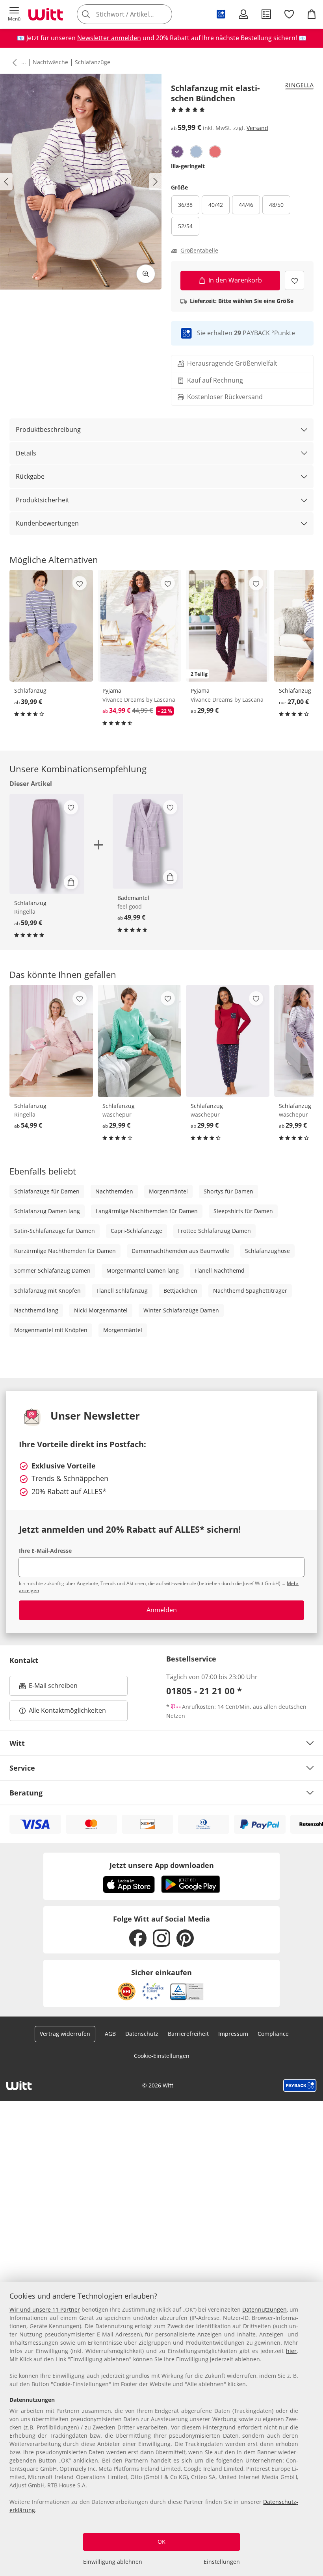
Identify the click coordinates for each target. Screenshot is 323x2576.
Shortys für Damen (228, 1191)
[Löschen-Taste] (164, 14)
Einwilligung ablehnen (113, 2562)
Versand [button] (257, 128)
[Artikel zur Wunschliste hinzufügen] (294, 280)
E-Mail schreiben (48, 1688)
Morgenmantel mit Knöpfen (51, 1330)
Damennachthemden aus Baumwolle (180, 1251)
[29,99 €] (139, 1041)
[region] (161, 2429)
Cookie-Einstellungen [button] (162, 2056)
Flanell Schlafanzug (122, 1291)
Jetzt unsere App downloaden (162, 1865)
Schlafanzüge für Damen (47, 1191)
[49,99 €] (148, 841)
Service (22, 1768)
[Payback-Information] (300, 2085)
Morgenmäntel (168, 1191)
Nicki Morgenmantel (101, 1310)
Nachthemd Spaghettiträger (250, 1291)
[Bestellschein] (266, 14)
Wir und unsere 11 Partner (45, 2309)
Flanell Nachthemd (220, 1270)
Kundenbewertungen (47, 523)
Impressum (233, 2034)
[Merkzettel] (289, 14)
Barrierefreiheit (188, 2034)
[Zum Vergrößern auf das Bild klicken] (146, 274)
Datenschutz (142, 2034)
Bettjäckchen (180, 1291)
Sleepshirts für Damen (243, 1211)
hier (291, 2351)
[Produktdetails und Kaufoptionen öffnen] (71, 882)
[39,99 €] (51, 626)
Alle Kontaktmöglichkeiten (67, 1710)
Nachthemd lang (36, 1310)
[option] (177, 152)
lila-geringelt (188, 166)
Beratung (26, 1793)
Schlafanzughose (267, 1251)
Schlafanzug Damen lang (47, 1211)
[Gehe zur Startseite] (46, 14)
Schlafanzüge (93, 62)
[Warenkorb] (312, 14)
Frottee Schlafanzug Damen (214, 1231)
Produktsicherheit (43, 500)
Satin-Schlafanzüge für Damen (55, 1231)
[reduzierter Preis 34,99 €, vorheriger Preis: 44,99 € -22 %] (139, 626)
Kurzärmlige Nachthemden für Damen (65, 1251)
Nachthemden (114, 1191)
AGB (110, 2034)
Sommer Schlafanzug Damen (52, 1270)
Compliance (273, 2034)
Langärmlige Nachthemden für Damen (147, 1211)
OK (161, 2542)
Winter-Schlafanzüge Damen (181, 1310)
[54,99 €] (51, 1041)
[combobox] (136, 14)
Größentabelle (199, 251)
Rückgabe (30, 476)
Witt (17, 1743)
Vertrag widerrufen (65, 2034)
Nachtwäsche (50, 62)
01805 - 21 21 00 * (204, 1691)
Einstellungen (222, 2562)
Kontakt (24, 1660)
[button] (14, 14)
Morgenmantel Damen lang (143, 1270)
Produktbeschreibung (48, 429)
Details (26, 453)
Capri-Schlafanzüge (136, 1231)
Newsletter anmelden (109, 38)
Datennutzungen (265, 2309)
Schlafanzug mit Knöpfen (47, 1291)
